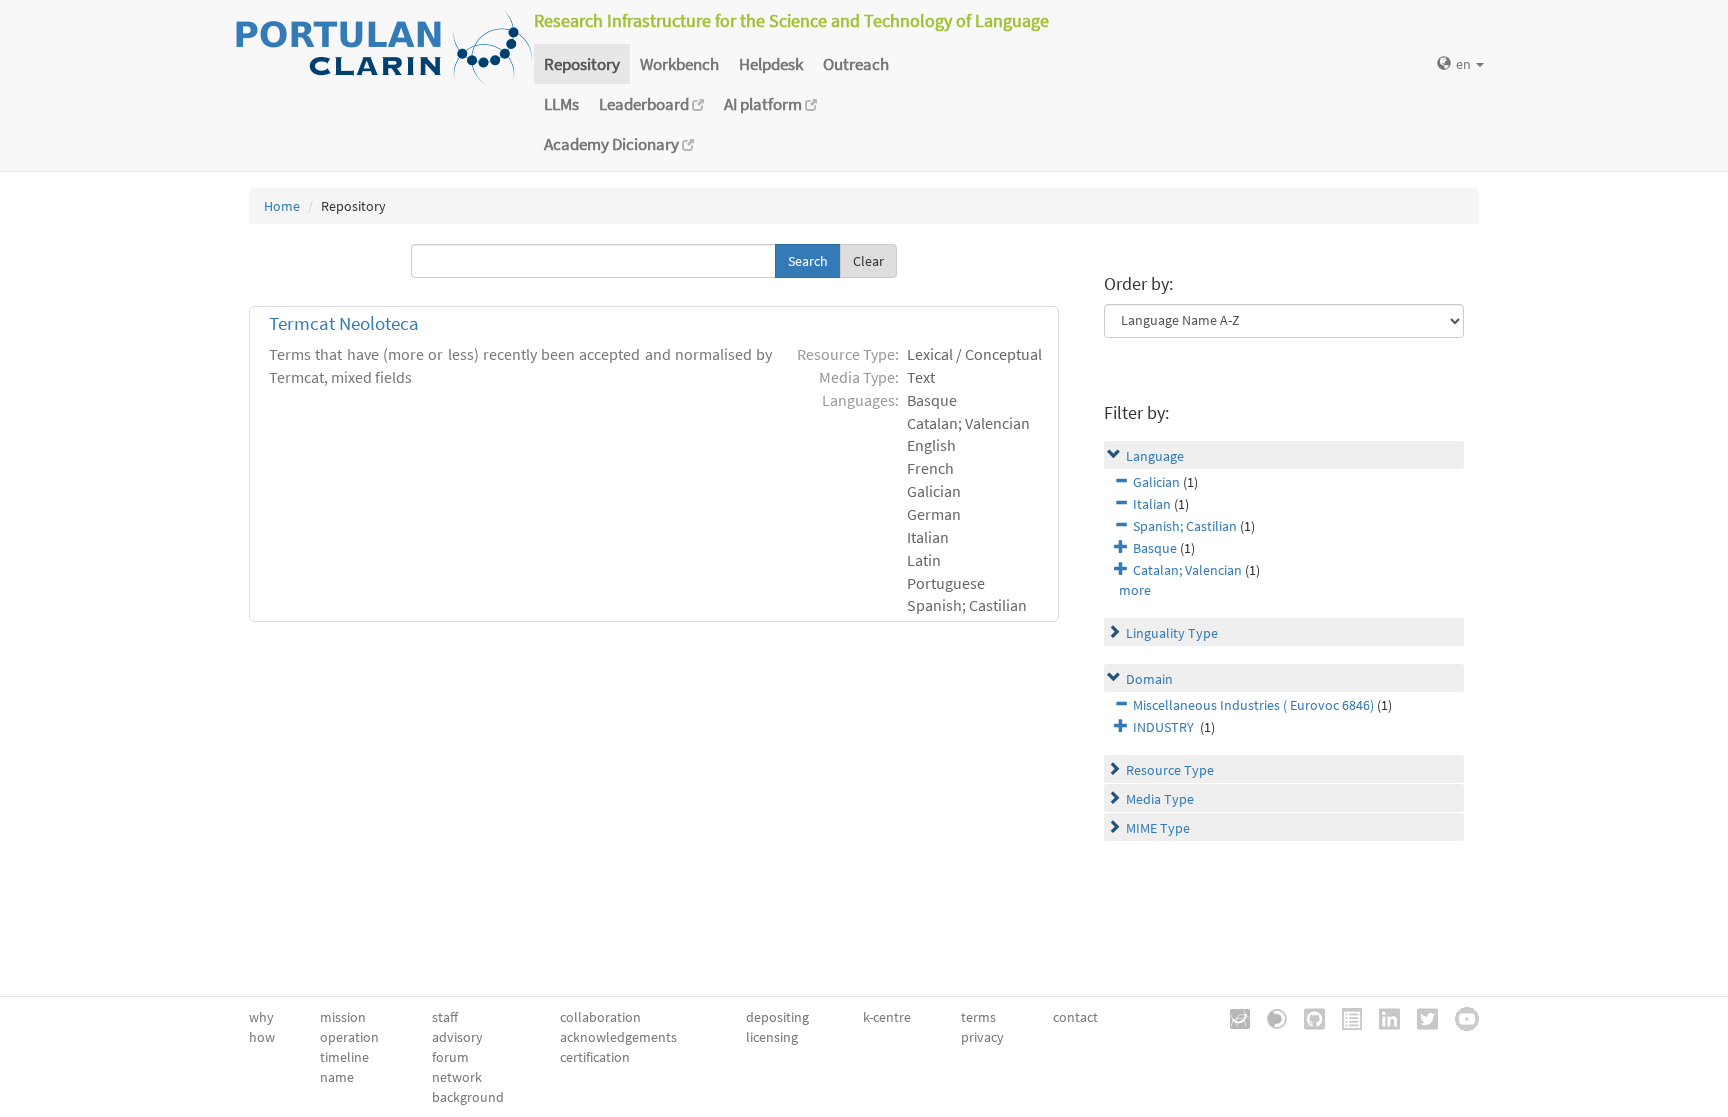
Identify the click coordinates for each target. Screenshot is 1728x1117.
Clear (868, 261)
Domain (1149, 679)
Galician (1156, 482)
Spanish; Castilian (1185, 526)
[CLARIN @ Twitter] (1420, 1017)
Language (1155, 456)
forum (450, 1057)
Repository (582, 64)
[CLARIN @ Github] (1307, 1017)
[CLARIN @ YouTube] (1460, 1017)
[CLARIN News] (1345, 1017)
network (457, 1077)
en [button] (1465, 64)
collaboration (600, 1017)
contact (1075, 1017)
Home (282, 206)
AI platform (764, 104)
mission (343, 1017)
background (468, 1097)
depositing (777, 1017)
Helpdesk (771, 64)
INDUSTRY (1165, 727)
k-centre (887, 1017)
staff (445, 1017)
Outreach (856, 64)
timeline (344, 1057)
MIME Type (1158, 828)
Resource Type (1170, 770)
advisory (457, 1037)
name (337, 1077)
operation (349, 1037)
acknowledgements (618, 1037)
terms (978, 1017)
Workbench (679, 64)
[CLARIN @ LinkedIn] (1382, 1017)
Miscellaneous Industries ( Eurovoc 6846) (1253, 705)
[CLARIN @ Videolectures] (1270, 1017)
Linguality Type (1172, 633)
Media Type (1160, 799)
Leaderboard (645, 104)
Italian (1152, 504)
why (261, 1017)
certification (595, 1057)
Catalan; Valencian (1187, 570)
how (262, 1037)
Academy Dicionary (613, 144)
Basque (1155, 548)
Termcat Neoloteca (344, 323)
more (1135, 590)
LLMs (561, 104)
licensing (772, 1037)
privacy (982, 1037)
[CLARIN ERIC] (1233, 1017)
